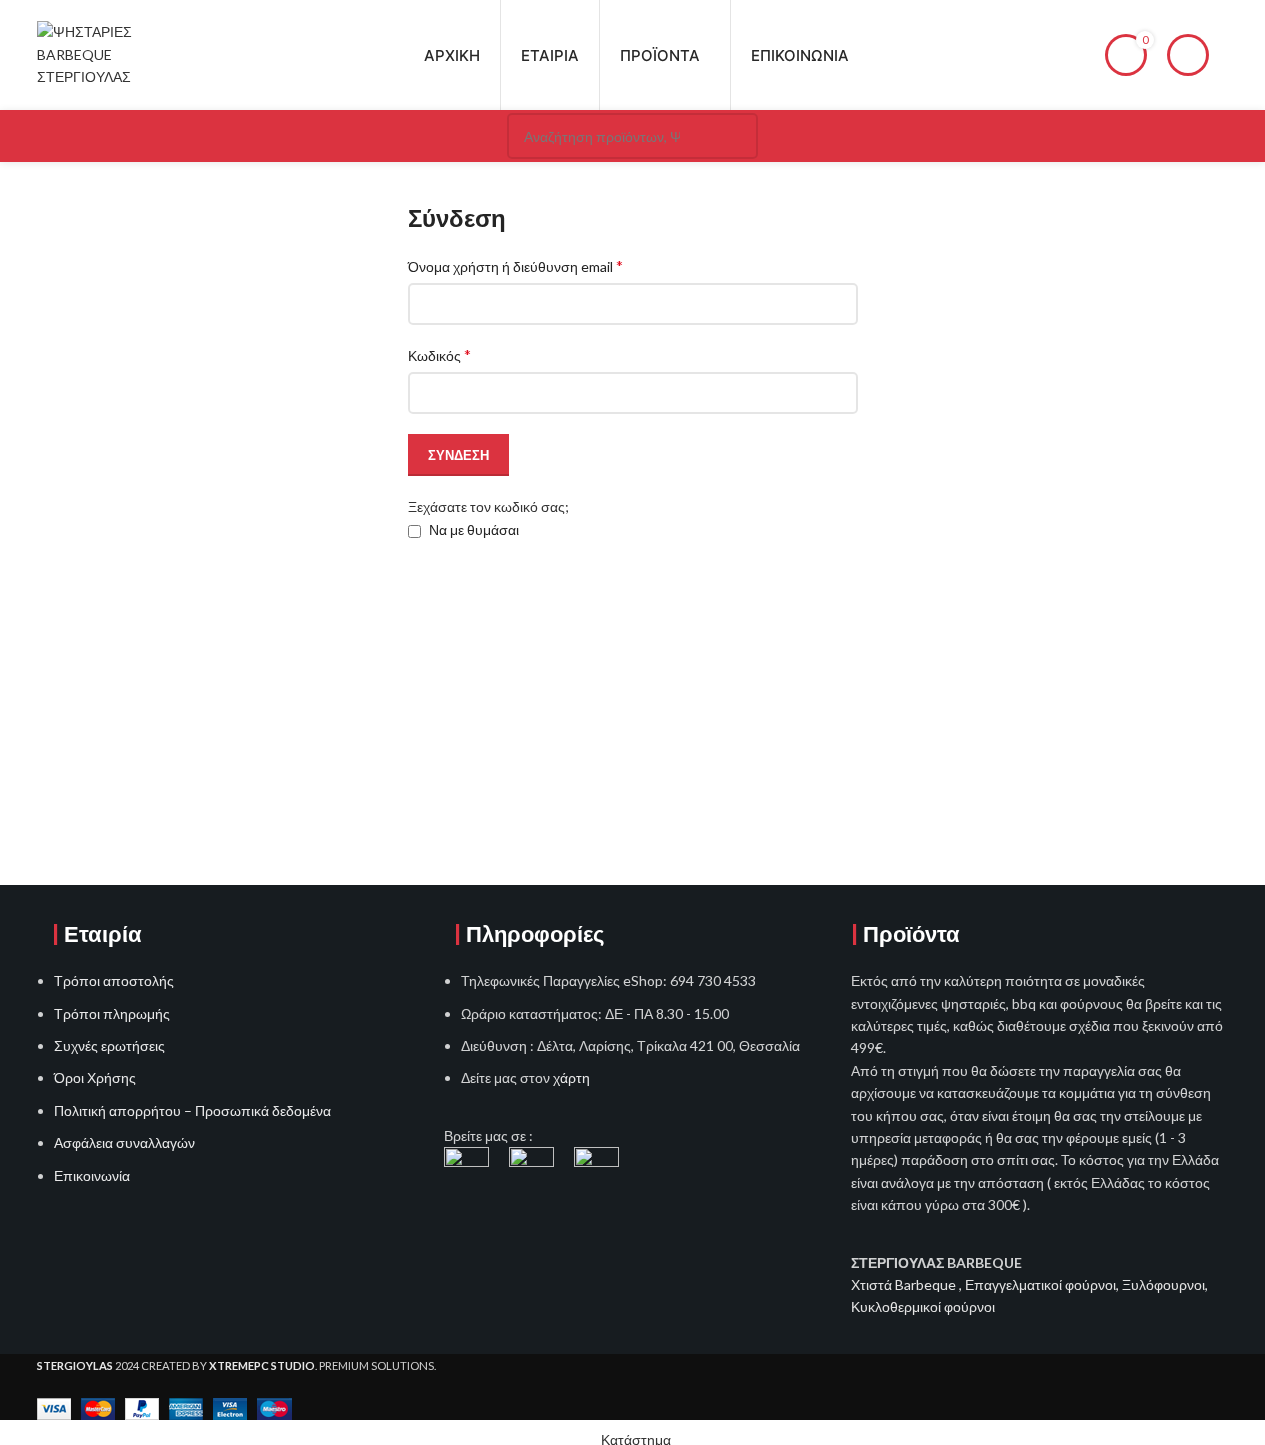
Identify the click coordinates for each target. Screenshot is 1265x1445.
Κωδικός (439, 354)
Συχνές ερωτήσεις (109, 1045)
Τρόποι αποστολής (114, 980)
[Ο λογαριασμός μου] (1188, 55)
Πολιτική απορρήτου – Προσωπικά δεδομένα (192, 1110)
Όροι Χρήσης (95, 1077)
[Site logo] (103, 53)
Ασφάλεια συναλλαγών (124, 1142)
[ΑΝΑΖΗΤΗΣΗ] (735, 136)
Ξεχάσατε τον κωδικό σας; (488, 506)
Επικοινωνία (92, 1175)
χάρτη (571, 1077)
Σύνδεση (458, 455)
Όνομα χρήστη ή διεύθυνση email (515, 265)
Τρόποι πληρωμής (112, 1013)
